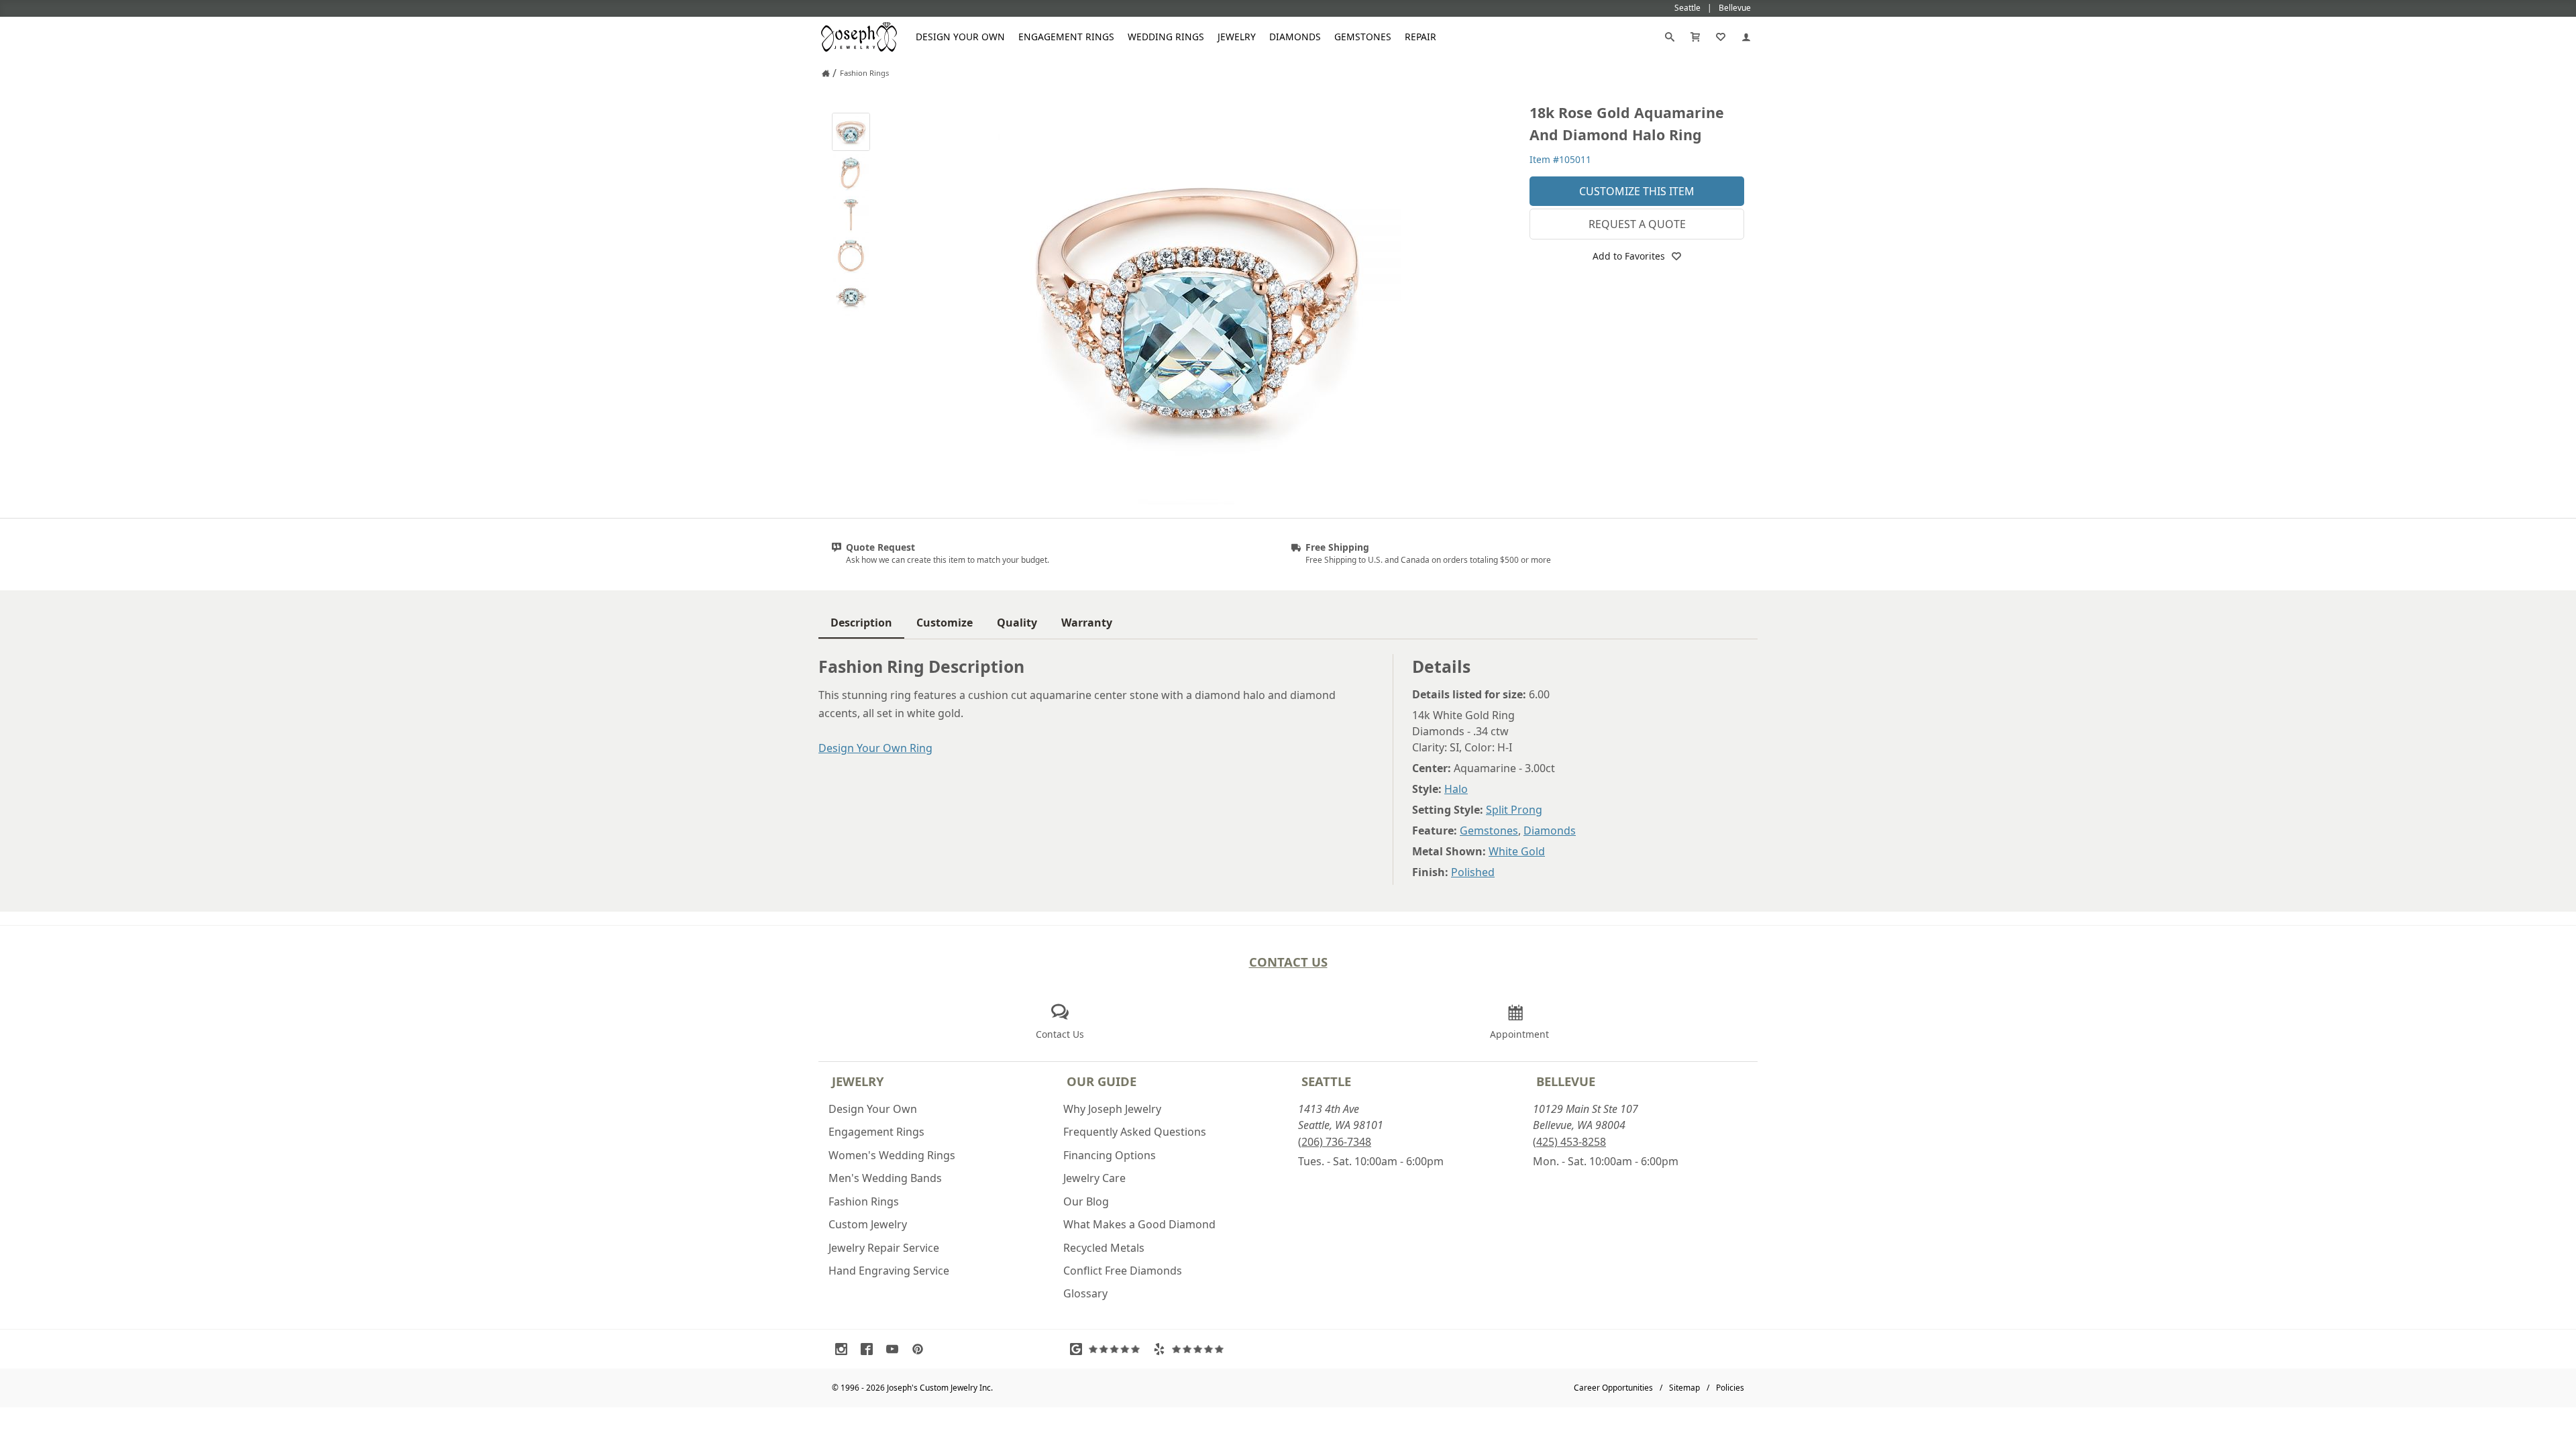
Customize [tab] (945, 623)
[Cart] (1695, 37)
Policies (1730, 1388)
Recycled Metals (1104, 1248)
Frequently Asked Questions (1135, 1132)
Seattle (1326, 1081)
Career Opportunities (1613, 1388)
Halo (1456, 789)
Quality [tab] (1017, 623)
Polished (1473, 872)
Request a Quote (1637, 224)
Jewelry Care (1094, 1178)
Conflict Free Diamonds (1123, 1271)
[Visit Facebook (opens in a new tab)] (870, 1349)
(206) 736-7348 (1335, 1142)
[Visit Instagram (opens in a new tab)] (845, 1349)
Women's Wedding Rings (892, 1155)
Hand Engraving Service (889, 1271)
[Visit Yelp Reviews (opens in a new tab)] (1191, 1349)
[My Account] (1746, 37)
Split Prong (1514, 810)
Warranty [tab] (1087, 623)
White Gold (1517, 851)
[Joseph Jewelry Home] (826, 73)
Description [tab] (861, 623)
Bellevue (1566, 1081)
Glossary (1085, 1293)
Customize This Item (1637, 191)
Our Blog (1086, 1201)
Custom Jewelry (868, 1224)
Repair (1420, 37)
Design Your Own (960, 37)
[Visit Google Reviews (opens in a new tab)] (1108, 1349)
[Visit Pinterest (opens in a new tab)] (921, 1349)
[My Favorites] (1721, 37)
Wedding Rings (1166, 37)
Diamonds (1295, 37)
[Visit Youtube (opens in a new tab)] (896, 1349)
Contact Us (1288, 962)
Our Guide (1102, 1081)
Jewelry (1237, 37)
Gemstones (1363, 37)
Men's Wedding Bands (885, 1178)
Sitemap (1684, 1388)
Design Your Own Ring (875, 748)
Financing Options (1110, 1155)
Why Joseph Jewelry (1112, 1109)
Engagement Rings (1066, 37)
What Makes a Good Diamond (1139, 1224)
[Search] (1670, 37)
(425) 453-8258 (1569, 1142)
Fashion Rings (864, 1201)
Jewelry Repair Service (884, 1248)
